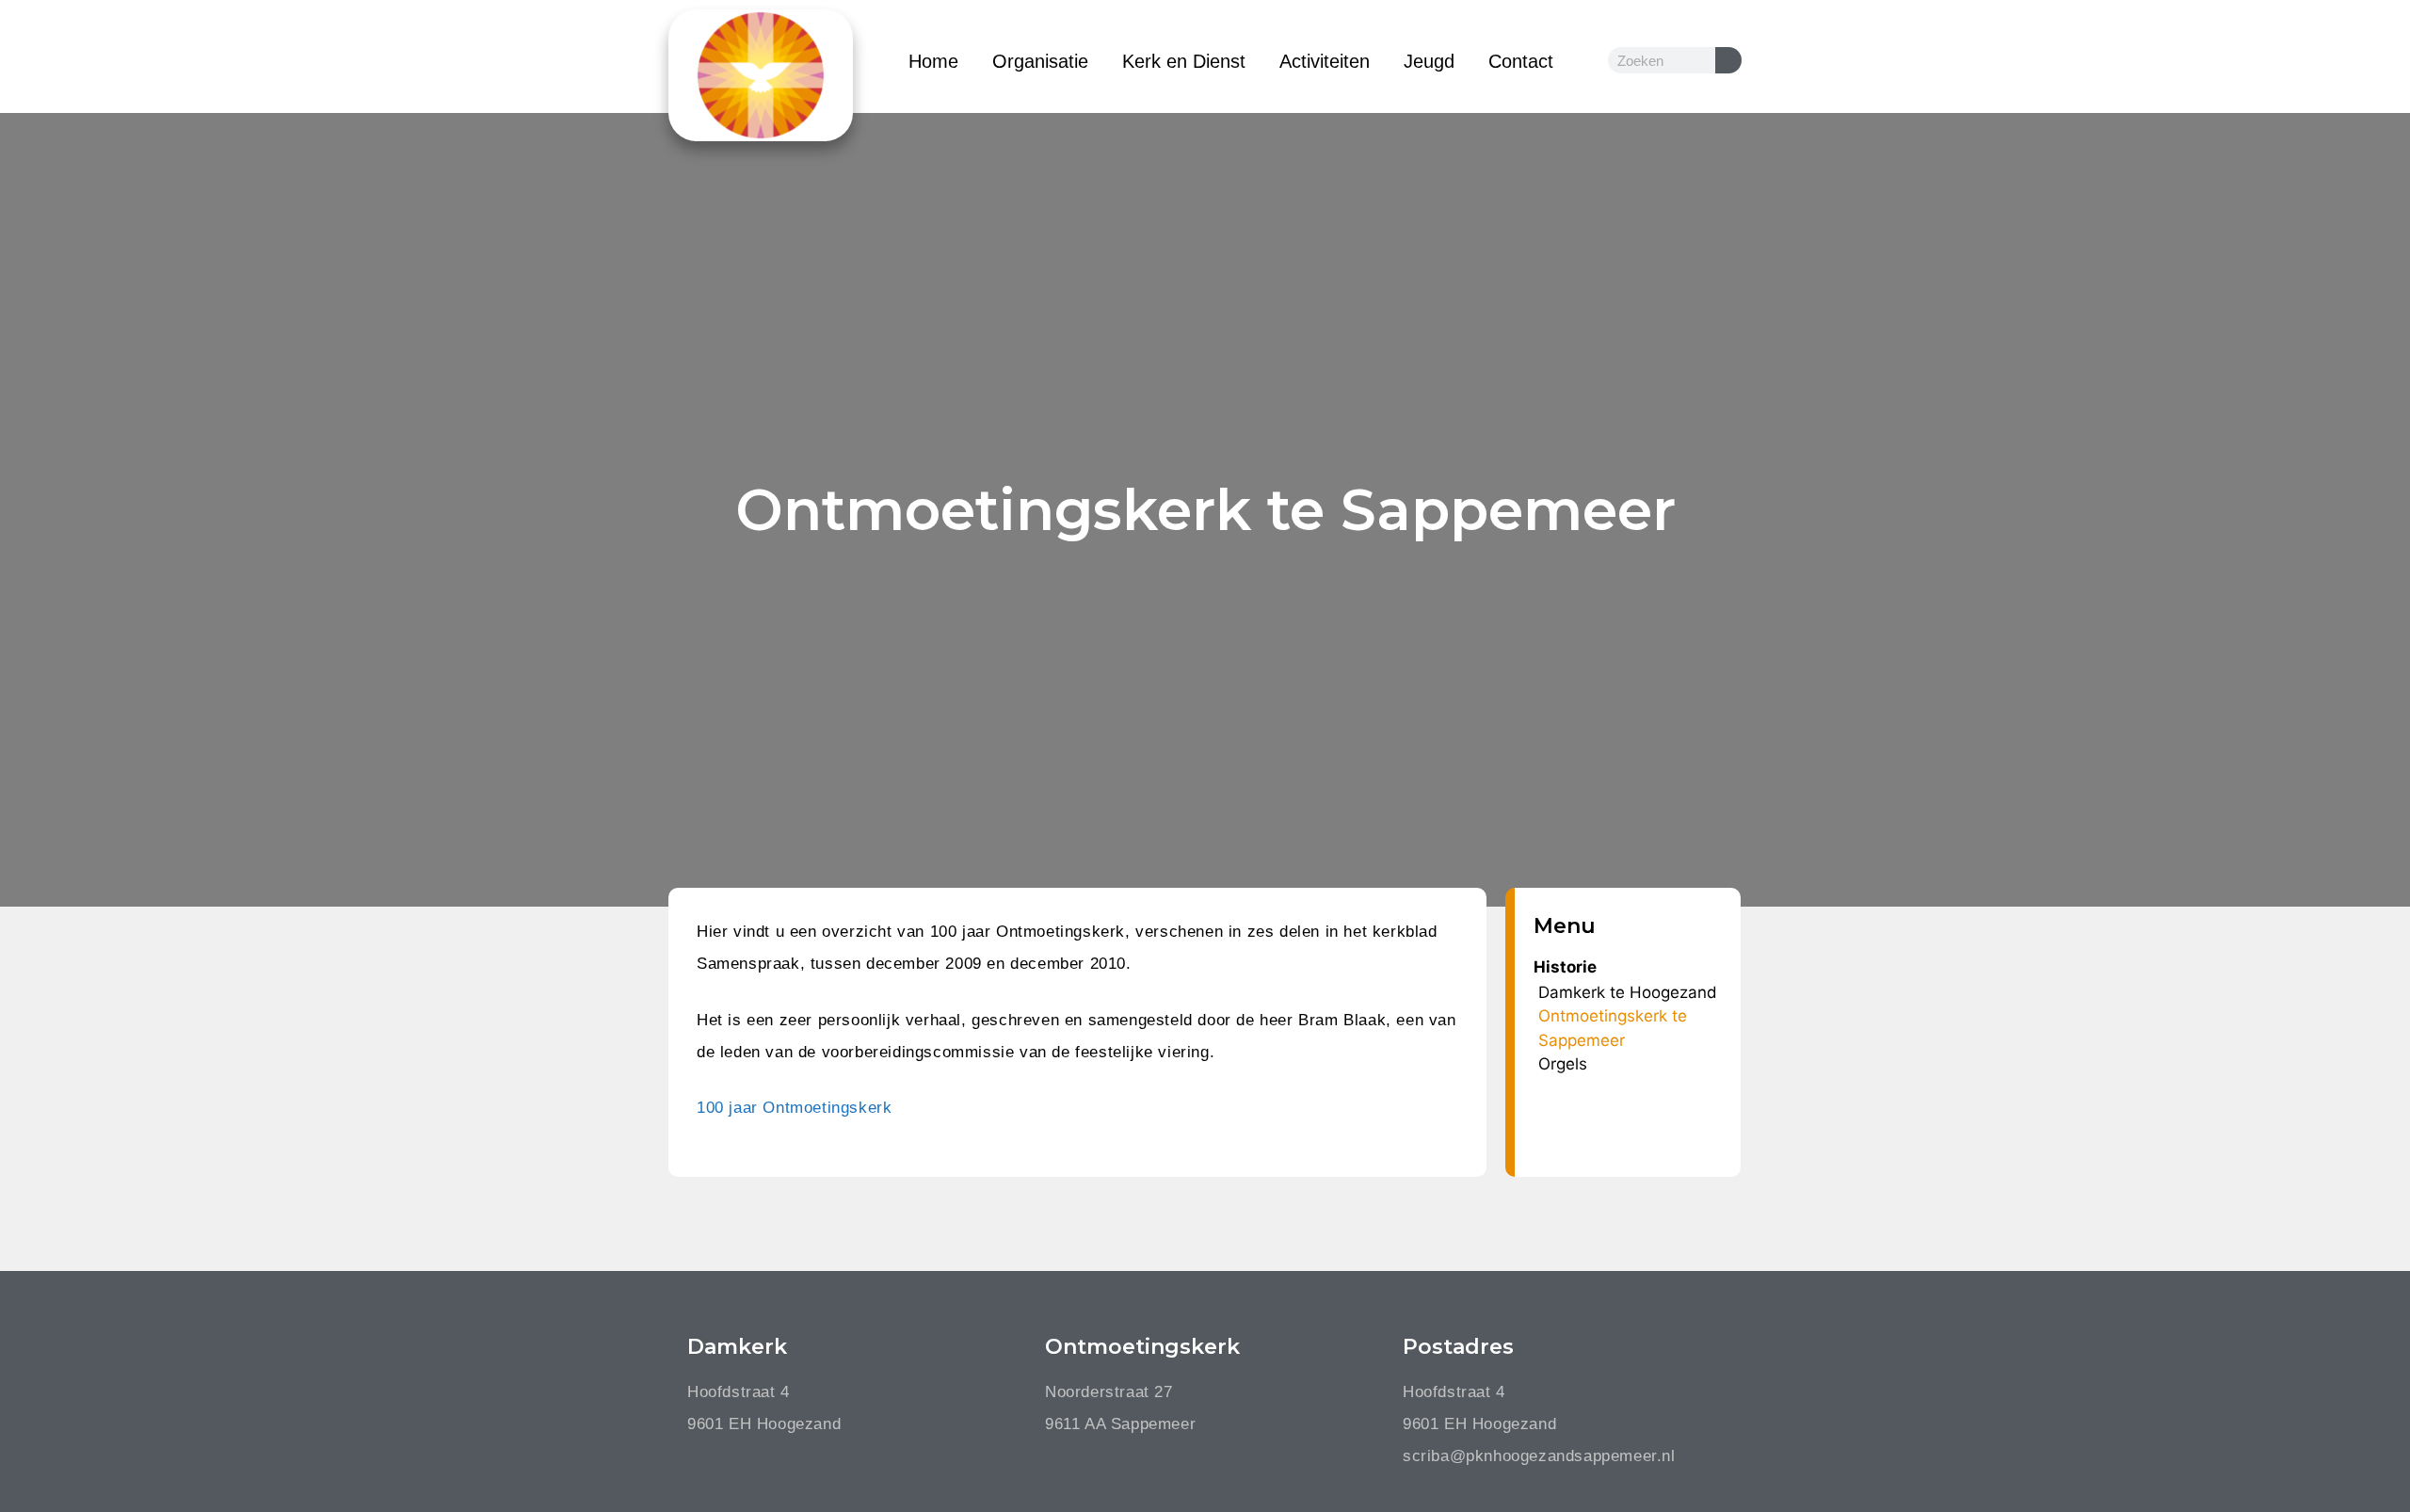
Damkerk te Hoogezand (1628, 992)
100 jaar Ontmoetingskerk (794, 1108)
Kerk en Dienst (1184, 61)
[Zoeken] (1728, 60)
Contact (1521, 61)
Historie (1565, 967)
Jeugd (1429, 61)
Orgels (1563, 1064)
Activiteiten (1325, 61)
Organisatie (1040, 61)
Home (933, 61)
